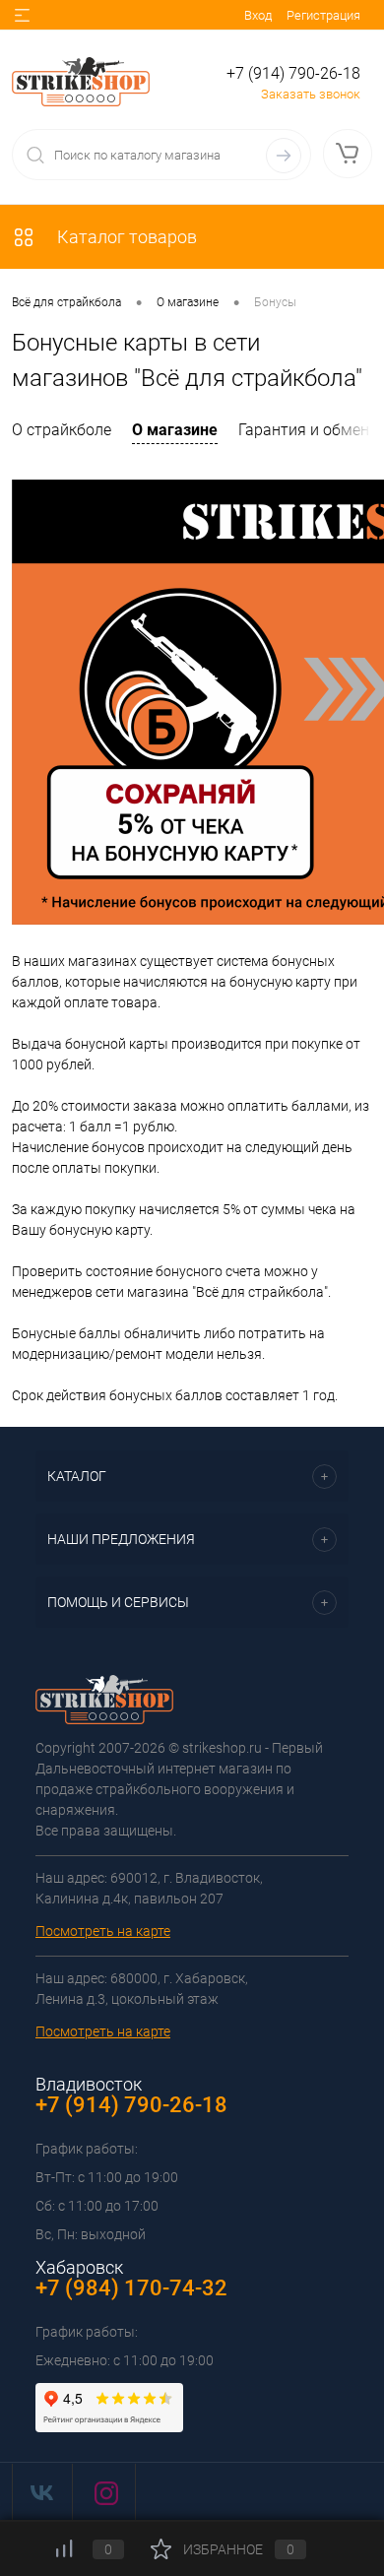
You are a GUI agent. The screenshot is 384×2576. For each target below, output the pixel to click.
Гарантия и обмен (304, 430)
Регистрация (323, 15)
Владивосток (89, 2084)
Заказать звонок (311, 94)
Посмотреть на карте (103, 1931)
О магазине (175, 430)
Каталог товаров (125, 237)
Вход (258, 15)
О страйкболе (62, 430)
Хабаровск (79, 2267)
